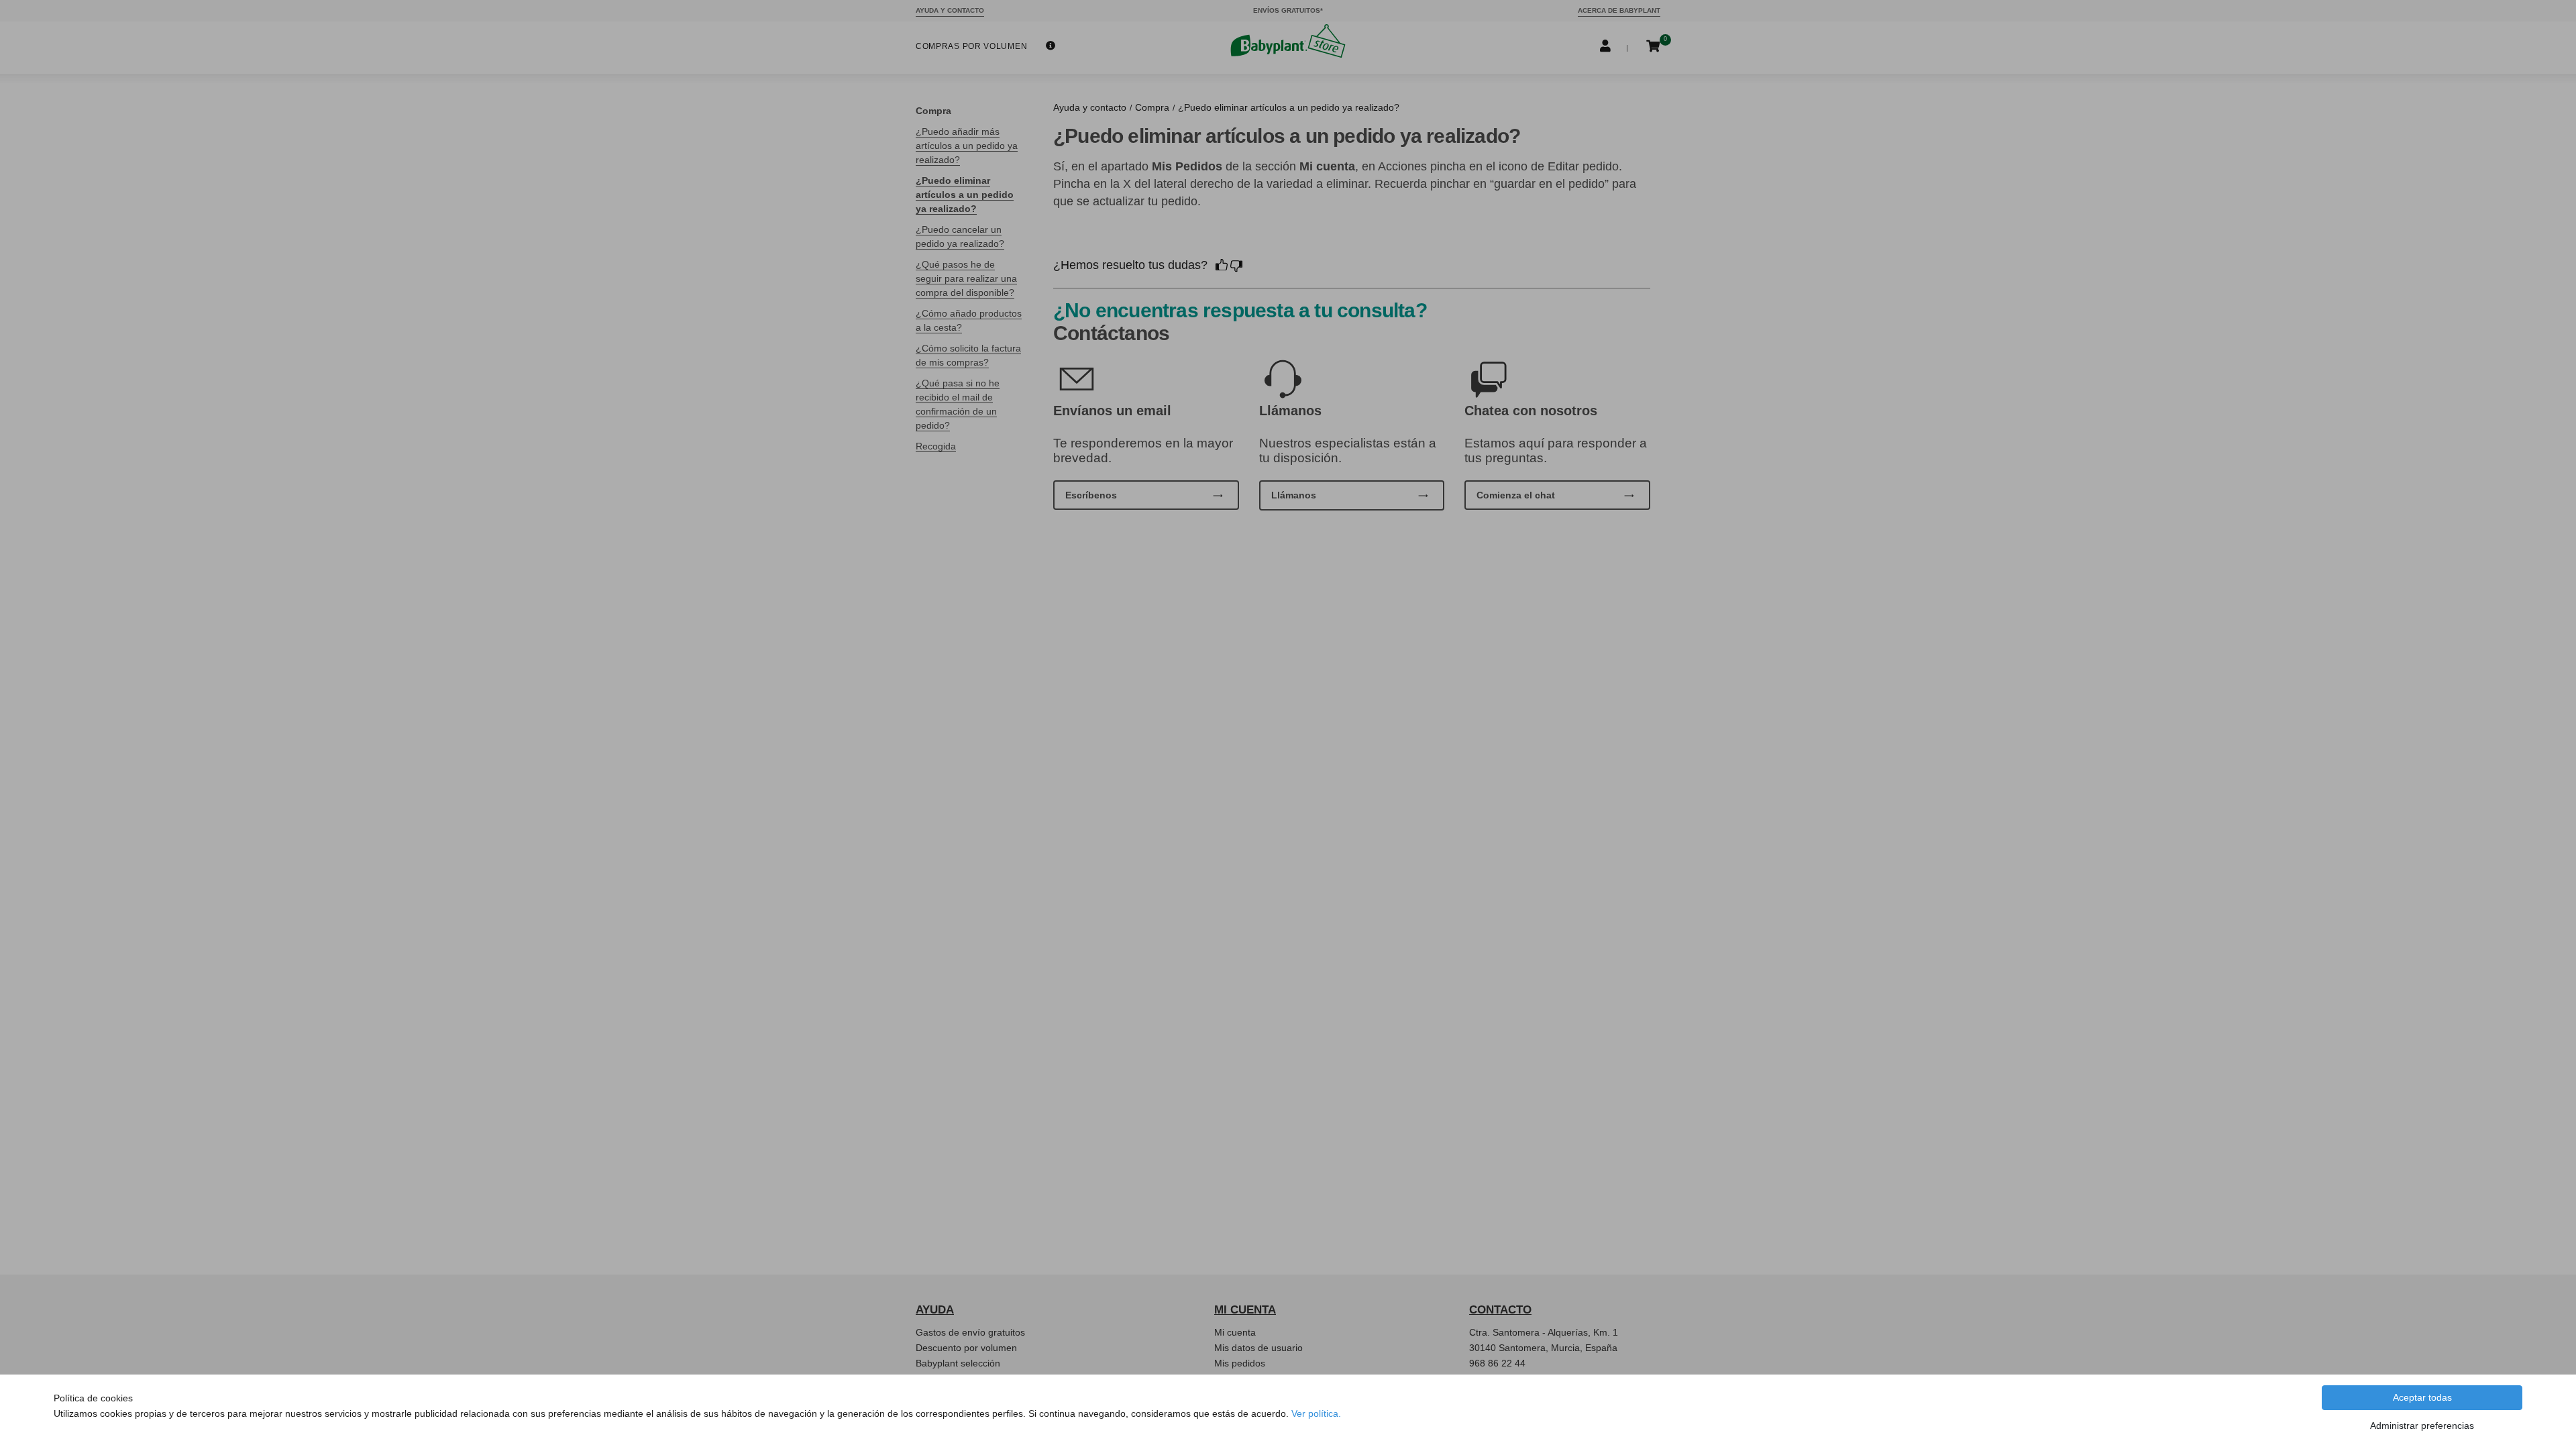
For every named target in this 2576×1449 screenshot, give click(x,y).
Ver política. (1316, 1413)
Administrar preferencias (2422, 1426)
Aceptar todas (2422, 1397)
